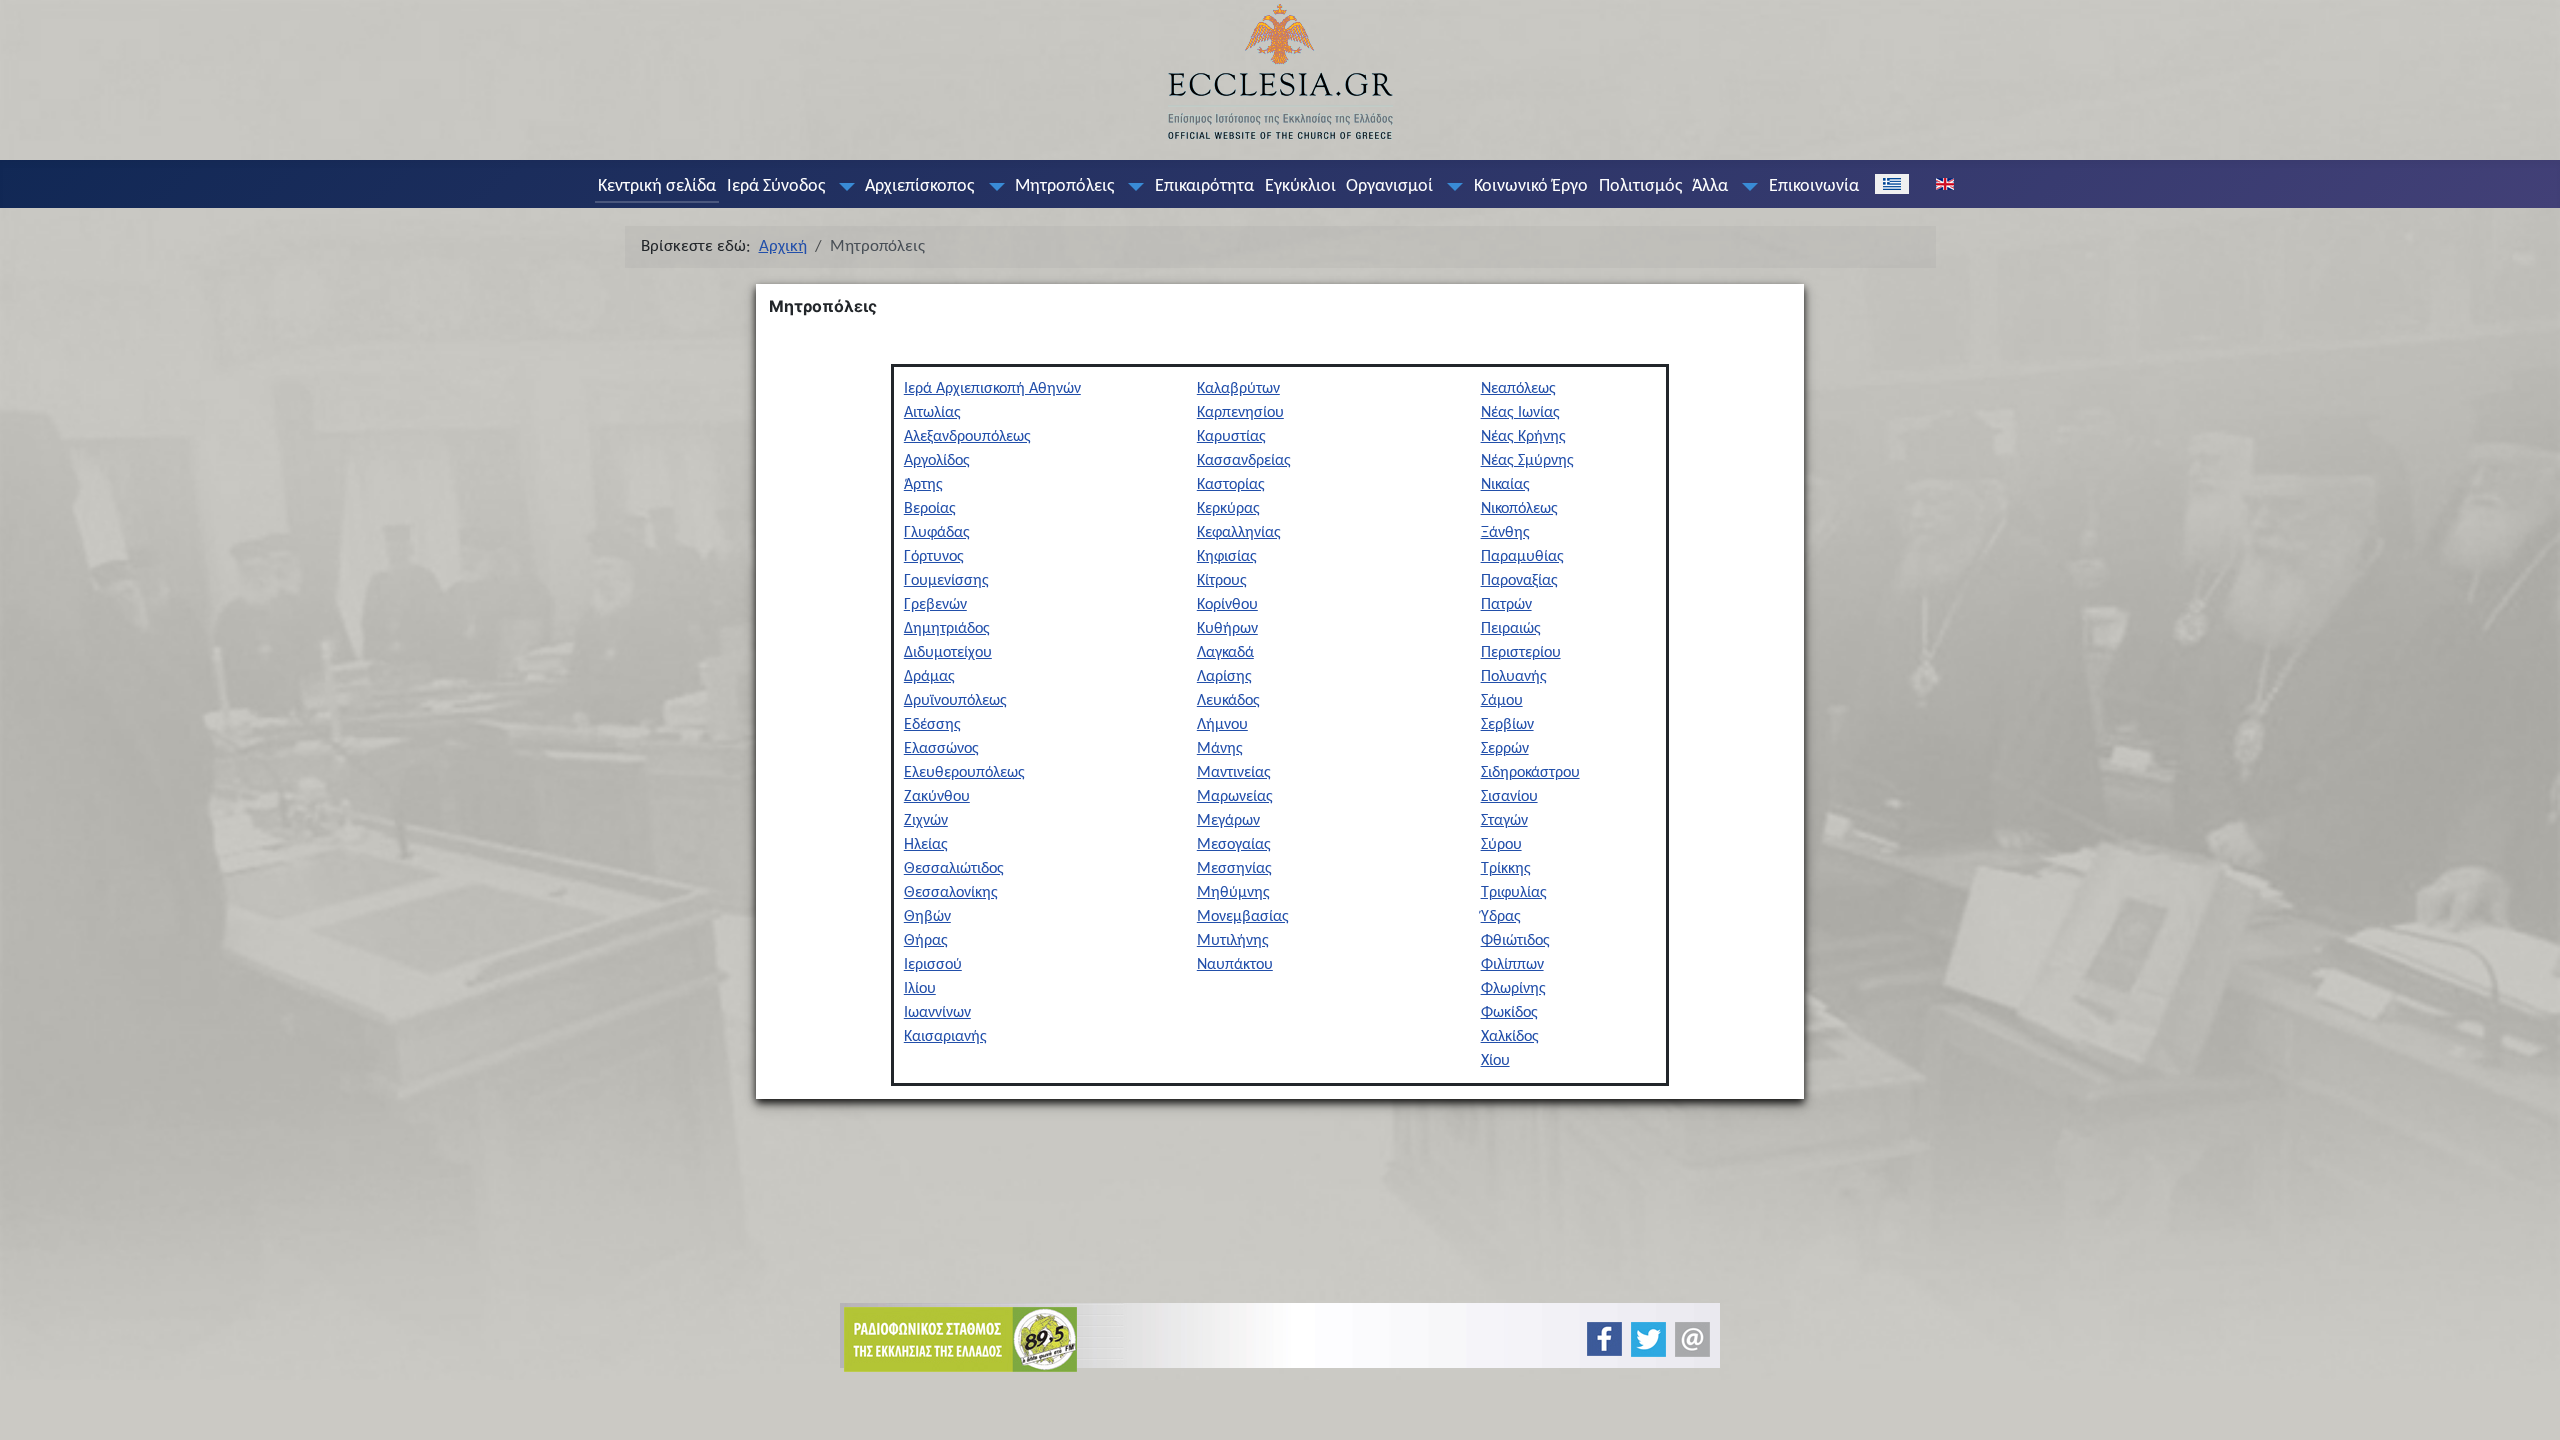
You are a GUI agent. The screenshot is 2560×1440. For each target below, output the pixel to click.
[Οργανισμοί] (1451, 187)
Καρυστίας (1231, 437)
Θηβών (927, 917)
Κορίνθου (1227, 605)
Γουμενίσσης (946, 581)
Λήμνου (1222, 725)
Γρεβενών (935, 605)
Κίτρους (1222, 581)
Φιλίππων (1512, 965)
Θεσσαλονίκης (951, 893)
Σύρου (1501, 845)
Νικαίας (1505, 485)
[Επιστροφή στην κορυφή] (2528, 1407)
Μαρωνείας (1235, 797)
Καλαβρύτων (1238, 389)
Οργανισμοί (1389, 186)
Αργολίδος (937, 461)
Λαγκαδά (1225, 653)
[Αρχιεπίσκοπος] (992, 187)
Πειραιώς (1511, 629)
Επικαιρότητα (1204, 186)
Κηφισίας (1227, 557)
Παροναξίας (1519, 581)
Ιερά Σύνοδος (776, 186)
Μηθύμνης (1233, 893)
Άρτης (923, 485)
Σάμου (1502, 701)
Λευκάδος (1228, 701)
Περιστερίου (1521, 653)
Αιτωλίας (932, 413)
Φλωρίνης (1513, 989)
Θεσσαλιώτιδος (954, 869)
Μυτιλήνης (1233, 941)
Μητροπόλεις (1064, 186)
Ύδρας (1501, 917)
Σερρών (1505, 749)
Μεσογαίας (1234, 845)
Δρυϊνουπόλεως (955, 701)
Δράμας (929, 677)
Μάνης (1220, 749)
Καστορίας (1231, 485)
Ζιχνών (926, 821)
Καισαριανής (945, 1037)
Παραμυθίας (1522, 557)
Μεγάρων (1228, 821)
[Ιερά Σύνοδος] (842, 187)
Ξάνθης (1505, 533)
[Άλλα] (1746, 187)
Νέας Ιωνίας (1520, 413)
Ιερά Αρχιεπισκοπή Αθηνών (992, 389)
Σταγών (1504, 821)
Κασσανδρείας (1244, 461)
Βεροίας (930, 509)
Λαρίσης (1224, 677)
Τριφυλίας (1514, 893)
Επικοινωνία (1814, 186)
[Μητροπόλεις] (1132, 187)
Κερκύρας (1228, 509)
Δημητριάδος (947, 629)
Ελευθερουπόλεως (964, 773)
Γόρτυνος (934, 557)
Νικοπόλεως (1519, 509)
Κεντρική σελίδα (657, 186)
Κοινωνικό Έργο (1531, 186)
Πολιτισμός (1640, 186)
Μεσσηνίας (1234, 869)
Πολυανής (1514, 677)
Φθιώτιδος (1515, 941)
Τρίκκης (1506, 869)
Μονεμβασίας (1243, 917)
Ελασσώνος (941, 749)
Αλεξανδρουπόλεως (967, 437)
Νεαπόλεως (1518, 389)
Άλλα (1710, 186)
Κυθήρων (1227, 629)
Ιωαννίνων (937, 1013)
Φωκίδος (1509, 1013)
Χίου (1495, 1061)
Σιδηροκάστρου (1530, 773)
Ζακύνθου (937, 797)
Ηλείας (926, 845)
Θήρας (926, 941)
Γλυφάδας (937, 533)
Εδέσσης (932, 725)
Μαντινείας (1234, 773)
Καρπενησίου (1240, 413)
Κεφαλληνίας (1239, 533)
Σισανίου (1509, 797)
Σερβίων (1507, 725)
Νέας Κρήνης (1523, 437)
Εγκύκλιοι (1300, 186)
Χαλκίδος (1510, 1037)
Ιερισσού (933, 965)
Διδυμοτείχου (948, 653)
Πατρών (1506, 605)
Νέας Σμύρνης (1527, 461)
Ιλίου (920, 989)
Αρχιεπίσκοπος (919, 186)
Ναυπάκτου (1235, 965)
